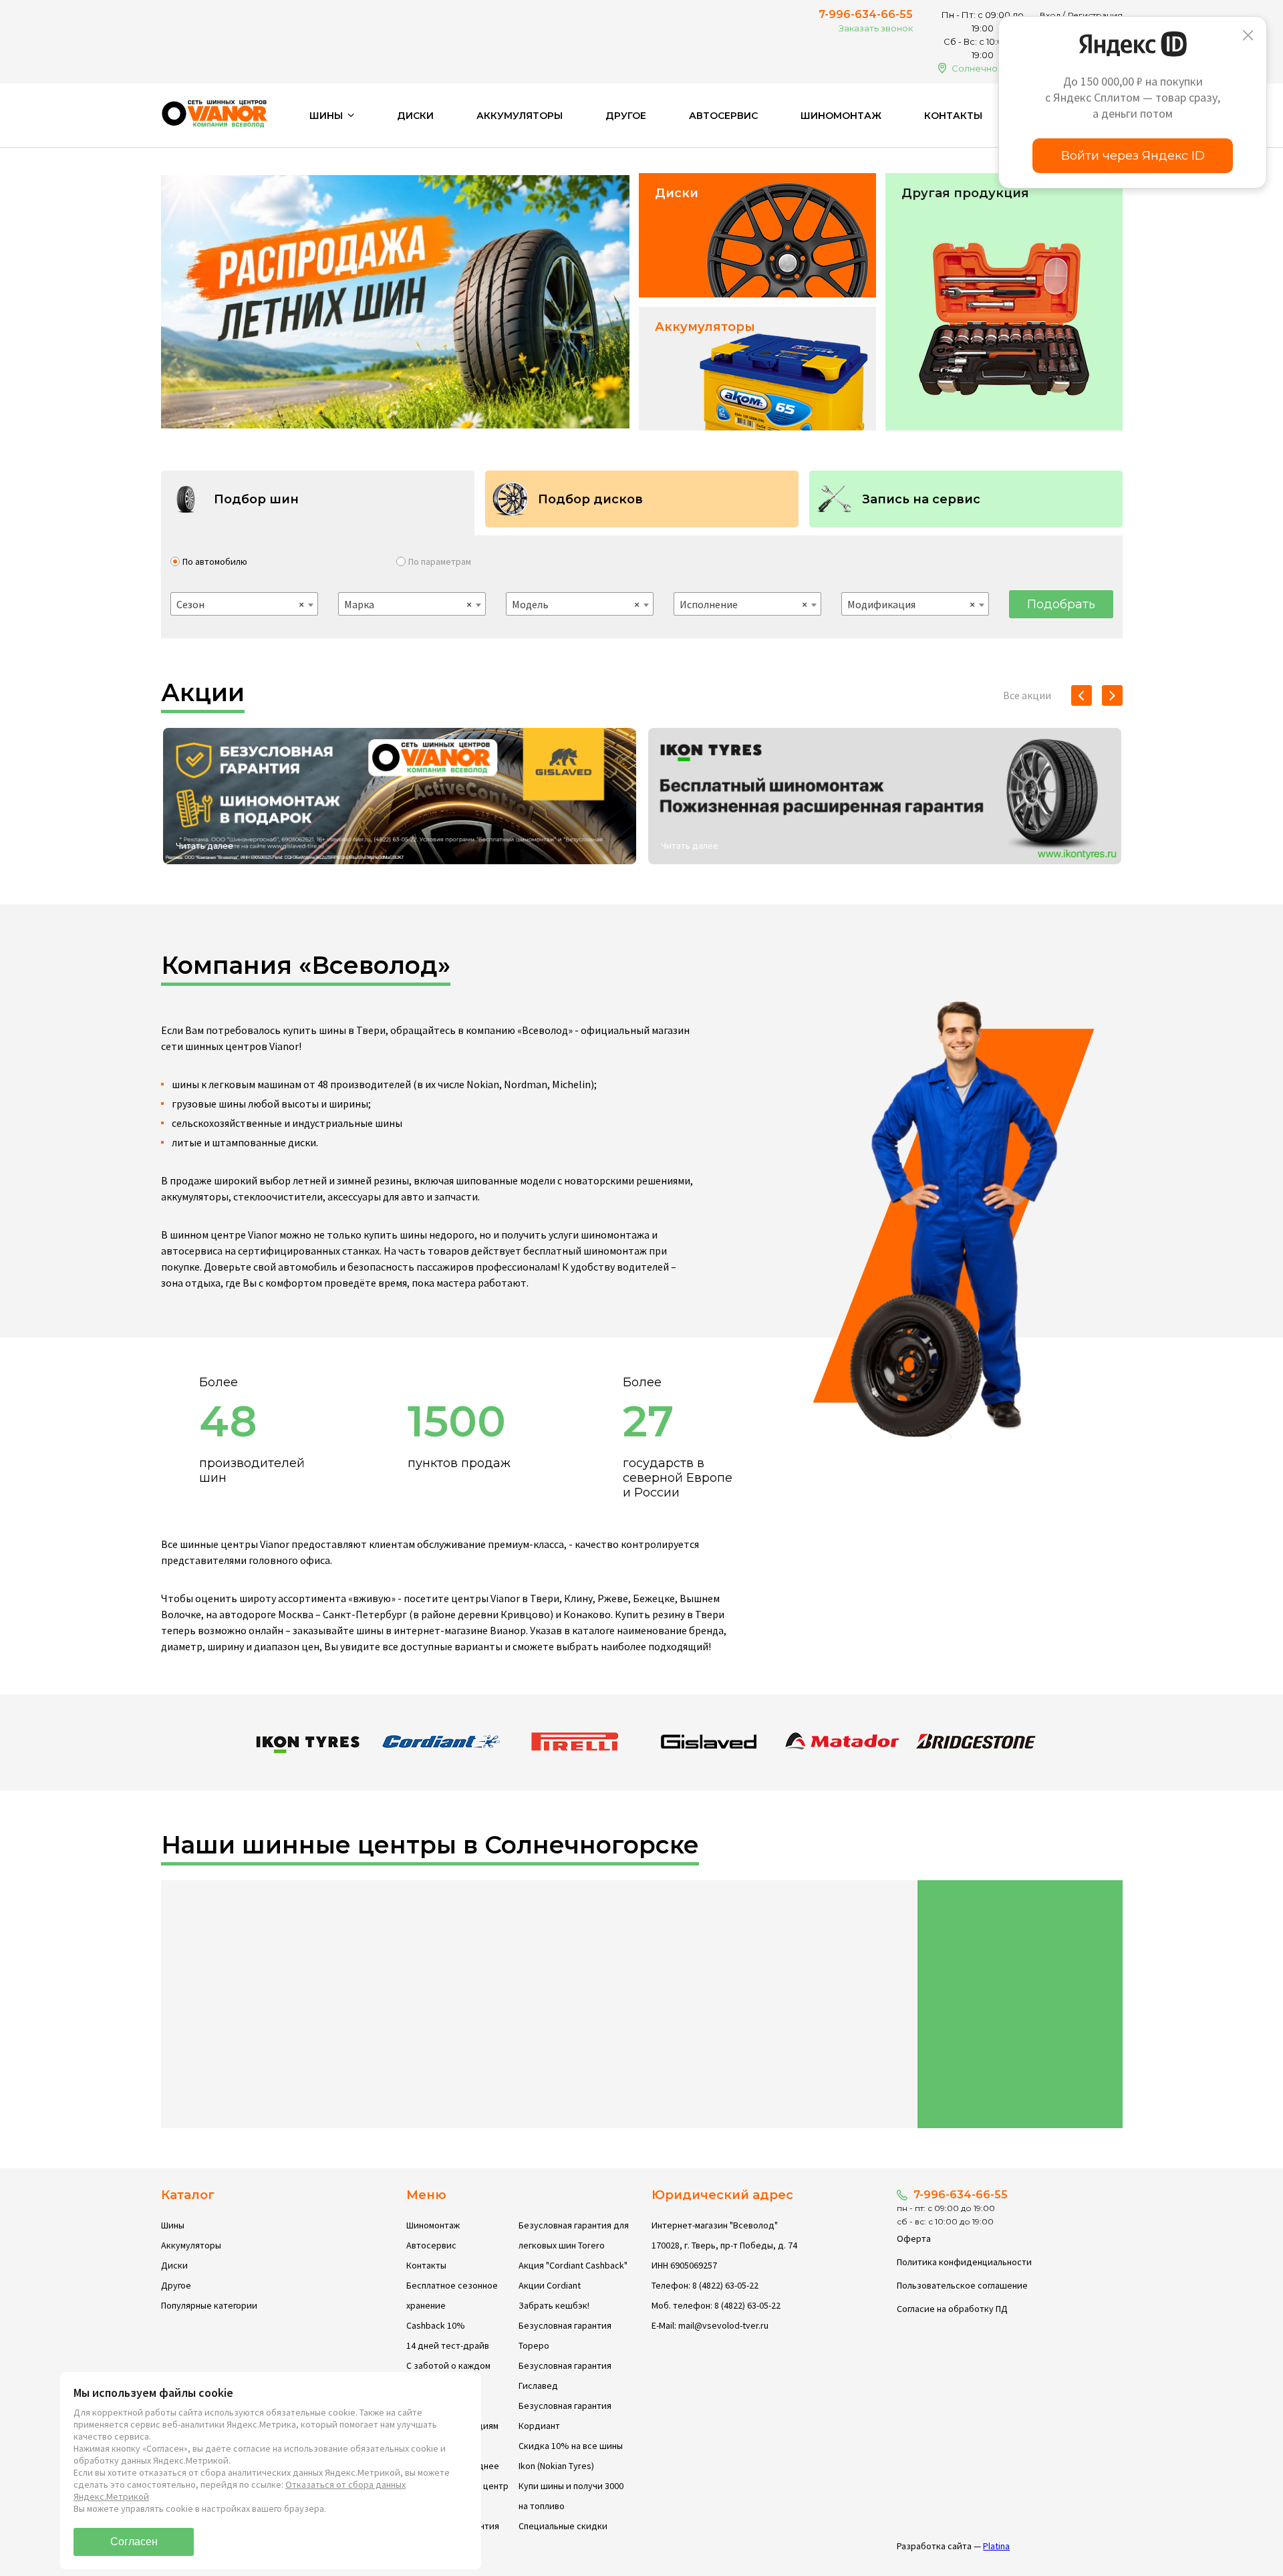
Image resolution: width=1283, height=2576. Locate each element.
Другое (626, 116)
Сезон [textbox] (240, 604)
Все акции (1027, 695)
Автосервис (723, 116)
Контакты (953, 116)
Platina (996, 2546)
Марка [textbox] (408, 604)
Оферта (914, 2238)
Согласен (134, 2542)
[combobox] (244, 604)
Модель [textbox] (576, 604)
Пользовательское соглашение (962, 2285)
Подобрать (1061, 604)
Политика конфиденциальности (964, 2262)
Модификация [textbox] (911, 604)
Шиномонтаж (841, 116)
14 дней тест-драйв (448, 2345)
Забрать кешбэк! (554, 2305)
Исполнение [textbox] (743, 604)
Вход (1050, 15)
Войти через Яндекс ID (1133, 156)
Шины (173, 2225)
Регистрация (1095, 15)
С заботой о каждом (448, 2365)
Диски (415, 116)
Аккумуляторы (520, 116)
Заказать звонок (876, 28)
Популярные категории (209, 2305)
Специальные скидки (563, 2526)
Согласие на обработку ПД (952, 2309)
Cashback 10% (436, 2325)
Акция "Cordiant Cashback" (573, 2265)
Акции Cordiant (550, 2285)
